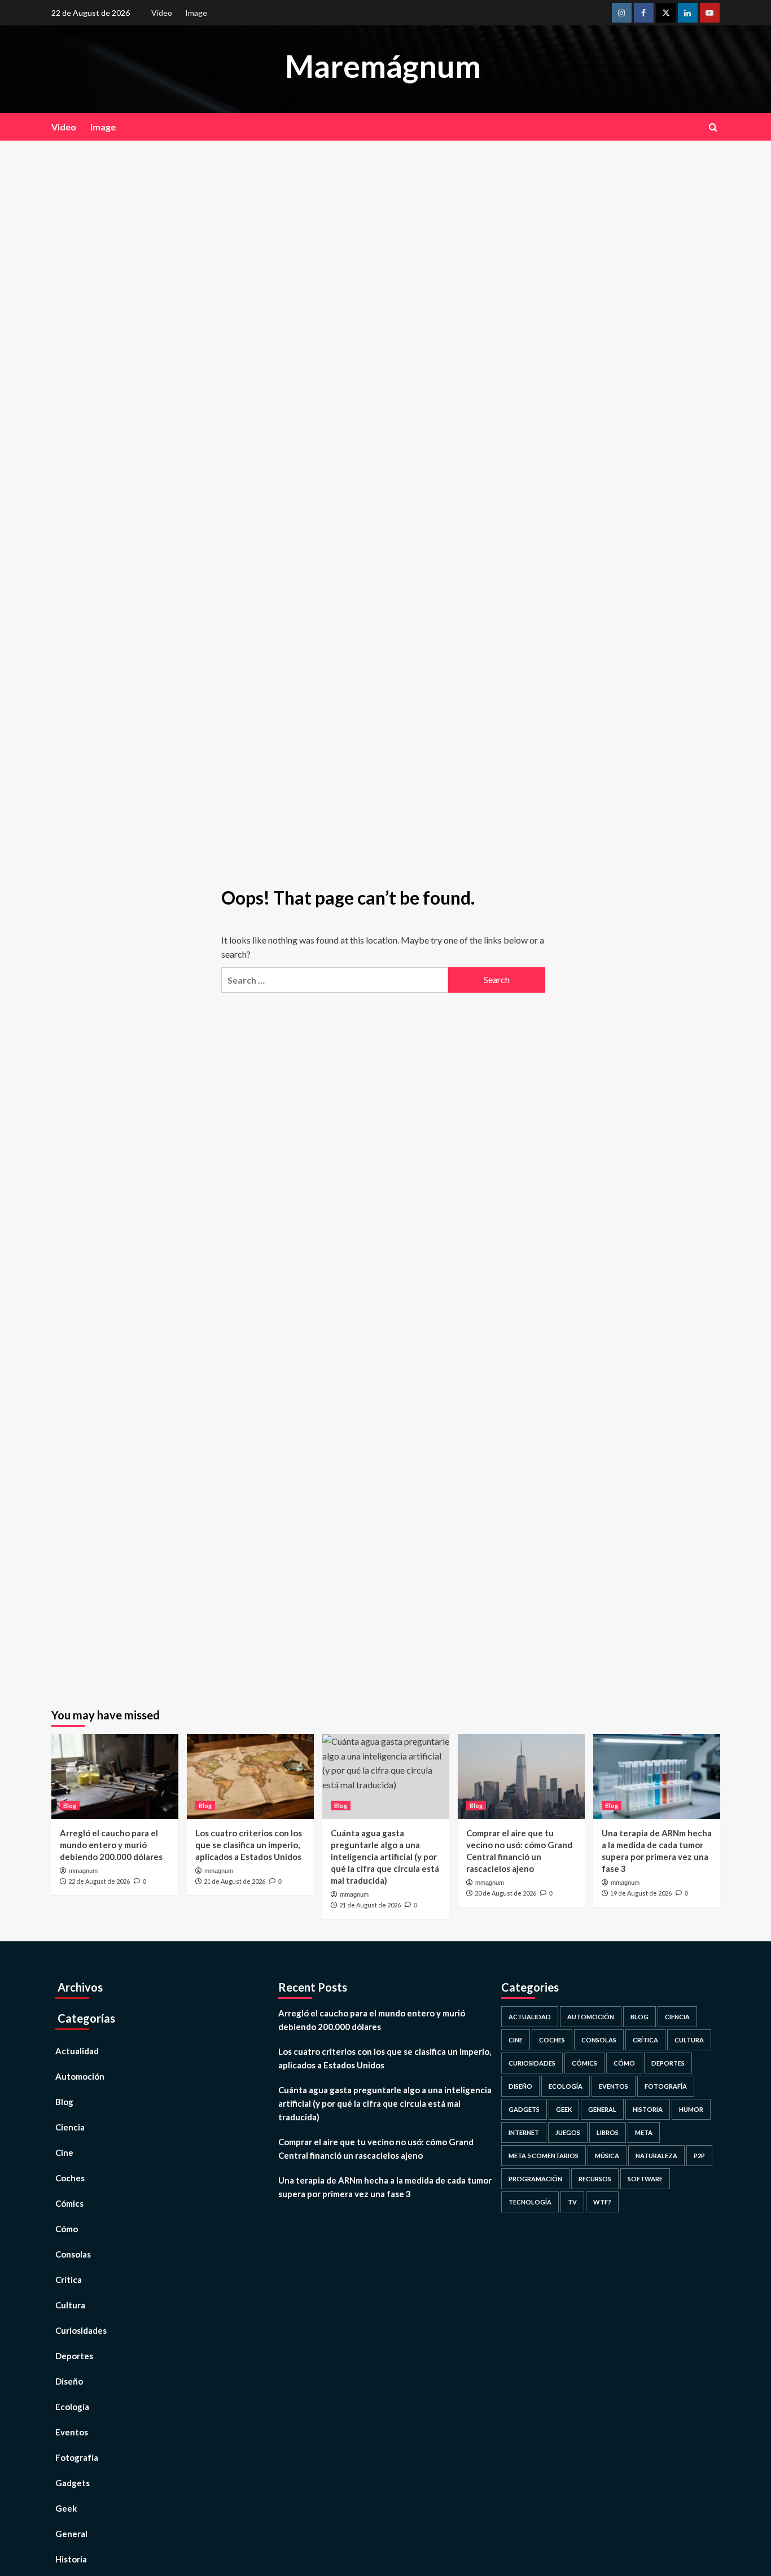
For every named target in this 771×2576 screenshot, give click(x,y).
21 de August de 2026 (235, 1881)
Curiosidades (81, 2330)
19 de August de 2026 (641, 1893)
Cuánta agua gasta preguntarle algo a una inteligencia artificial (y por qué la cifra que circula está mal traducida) (385, 1857)
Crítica (69, 2280)
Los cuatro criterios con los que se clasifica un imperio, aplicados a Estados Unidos (249, 1845)
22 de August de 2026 (99, 1881)
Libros (608, 2132)
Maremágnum (383, 66)
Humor (691, 2109)
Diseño (69, 2381)
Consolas (73, 2254)
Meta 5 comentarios (544, 2156)
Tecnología (530, 2202)
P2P (699, 2156)
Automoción (80, 2076)
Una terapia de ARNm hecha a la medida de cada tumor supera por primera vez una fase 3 (385, 2187)
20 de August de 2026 (505, 1893)
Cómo (67, 2229)
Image (196, 13)
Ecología (72, 2407)
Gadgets (73, 2483)
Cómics (69, 2203)
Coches (70, 2178)
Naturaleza (656, 2156)
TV (572, 2202)
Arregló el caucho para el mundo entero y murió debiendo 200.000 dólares (111, 1845)
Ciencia (70, 2127)
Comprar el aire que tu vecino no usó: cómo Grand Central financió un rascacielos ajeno (376, 2149)
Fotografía (77, 2457)
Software (645, 2179)
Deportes (74, 2356)
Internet (524, 2132)
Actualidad (77, 2051)
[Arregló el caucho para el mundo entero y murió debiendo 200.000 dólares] (115, 1776)
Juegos (568, 2132)
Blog (70, 1806)
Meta (644, 2132)
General (71, 2534)
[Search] (713, 127)
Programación (535, 2179)
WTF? (602, 2202)
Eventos (72, 2432)
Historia (71, 2559)
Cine (64, 2153)
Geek (66, 2508)
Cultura (70, 2305)
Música (607, 2156)
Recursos (595, 2179)
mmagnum (83, 1871)
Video (162, 13)
